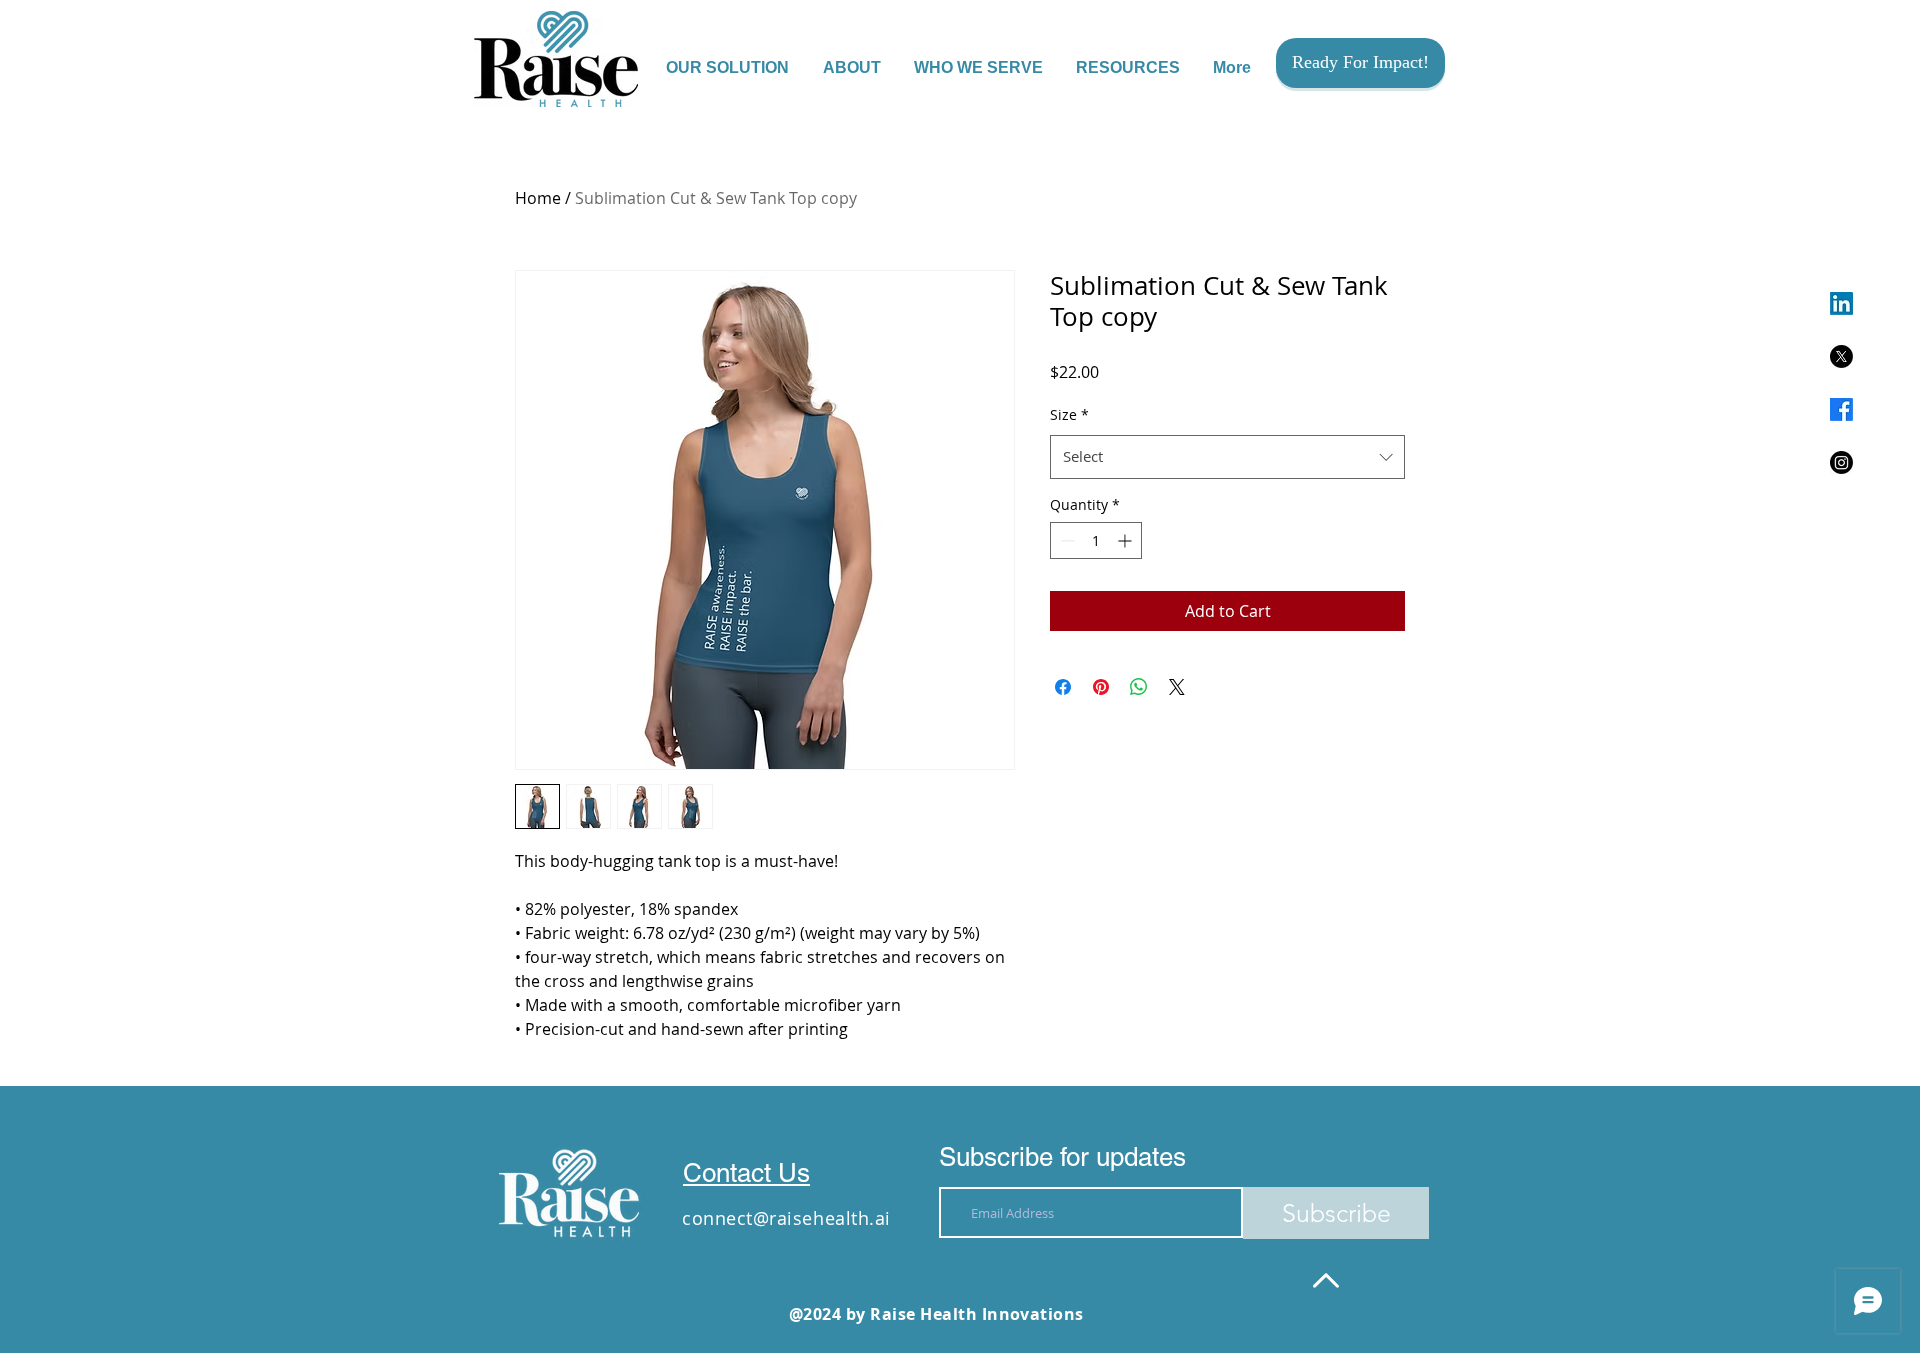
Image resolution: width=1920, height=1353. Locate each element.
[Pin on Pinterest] (1101, 687)
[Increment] (1126, 540)
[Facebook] (1841, 409)
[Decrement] (1065, 540)
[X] (1841, 356)
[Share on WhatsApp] (1139, 687)
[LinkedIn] (1841, 303)
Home (538, 198)
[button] (980, 68)
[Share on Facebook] (1063, 687)
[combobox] (1227, 457)
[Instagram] (1841, 462)
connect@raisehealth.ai (786, 1218)
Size (1069, 414)
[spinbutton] (1096, 540)
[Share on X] (1177, 687)
